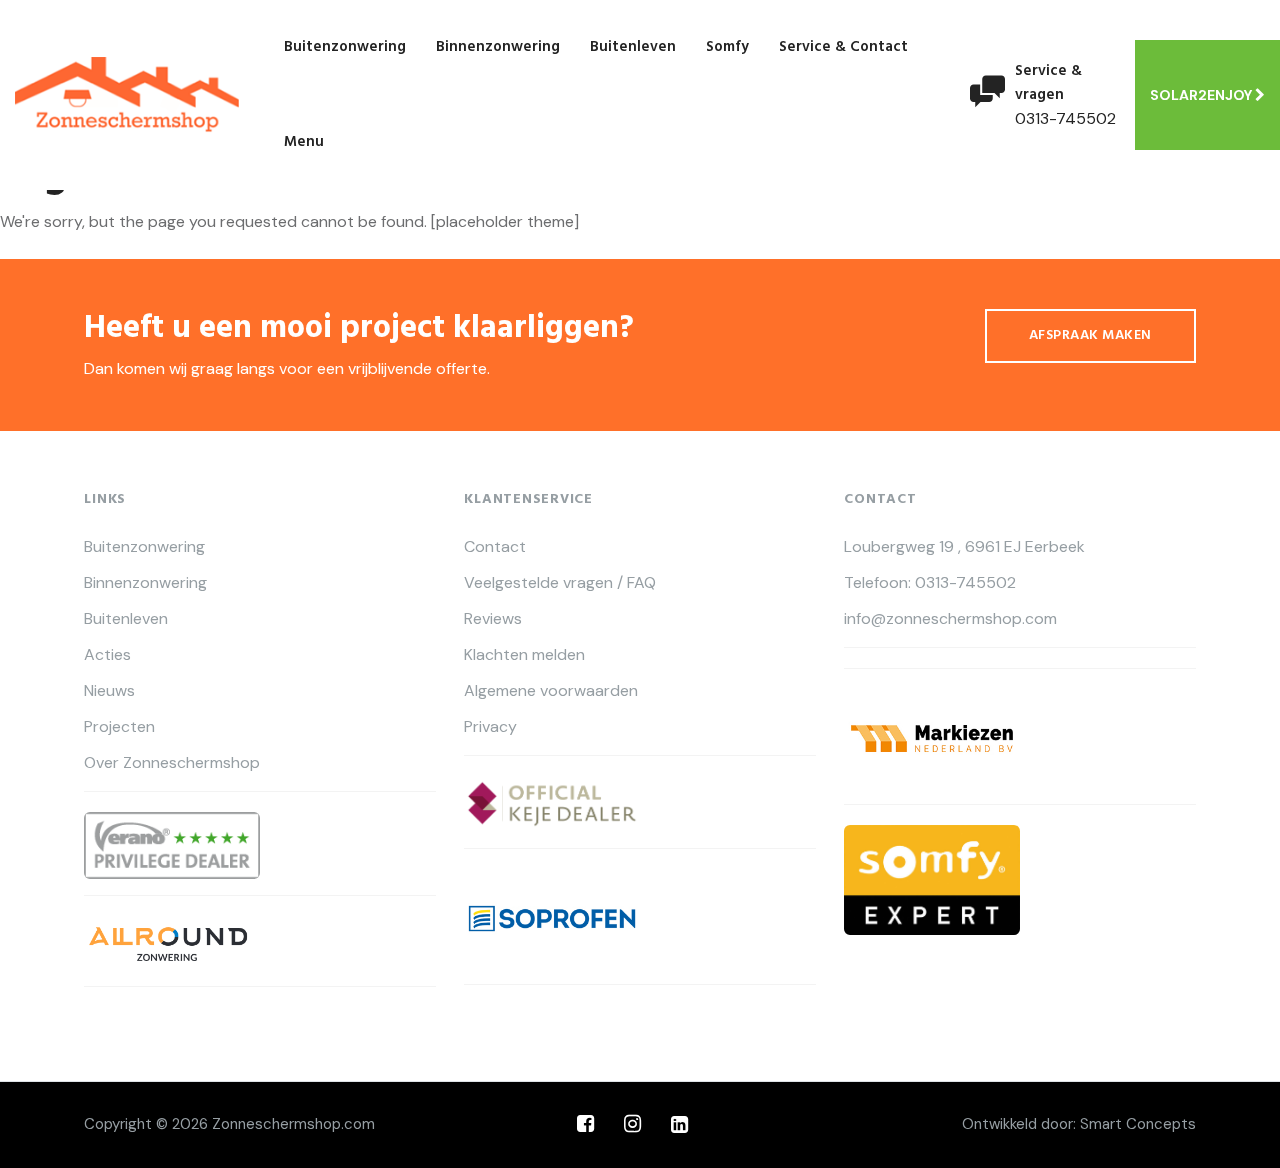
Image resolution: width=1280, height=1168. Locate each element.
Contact (495, 547)
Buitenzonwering (345, 47)
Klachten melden (524, 655)
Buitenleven (633, 47)
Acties (107, 655)
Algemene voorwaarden (551, 691)
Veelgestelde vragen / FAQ (560, 583)
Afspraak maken (1090, 335)
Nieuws (109, 691)
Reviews (493, 619)
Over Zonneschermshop (172, 763)
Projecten (119, 727)
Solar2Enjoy (1202, 95)
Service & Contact (843, 47)
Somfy (727, 47)
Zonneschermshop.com (293, 1124)
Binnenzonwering (498, 47)
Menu (304, 142)
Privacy (490, 727)
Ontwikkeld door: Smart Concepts (1079, 1124)
